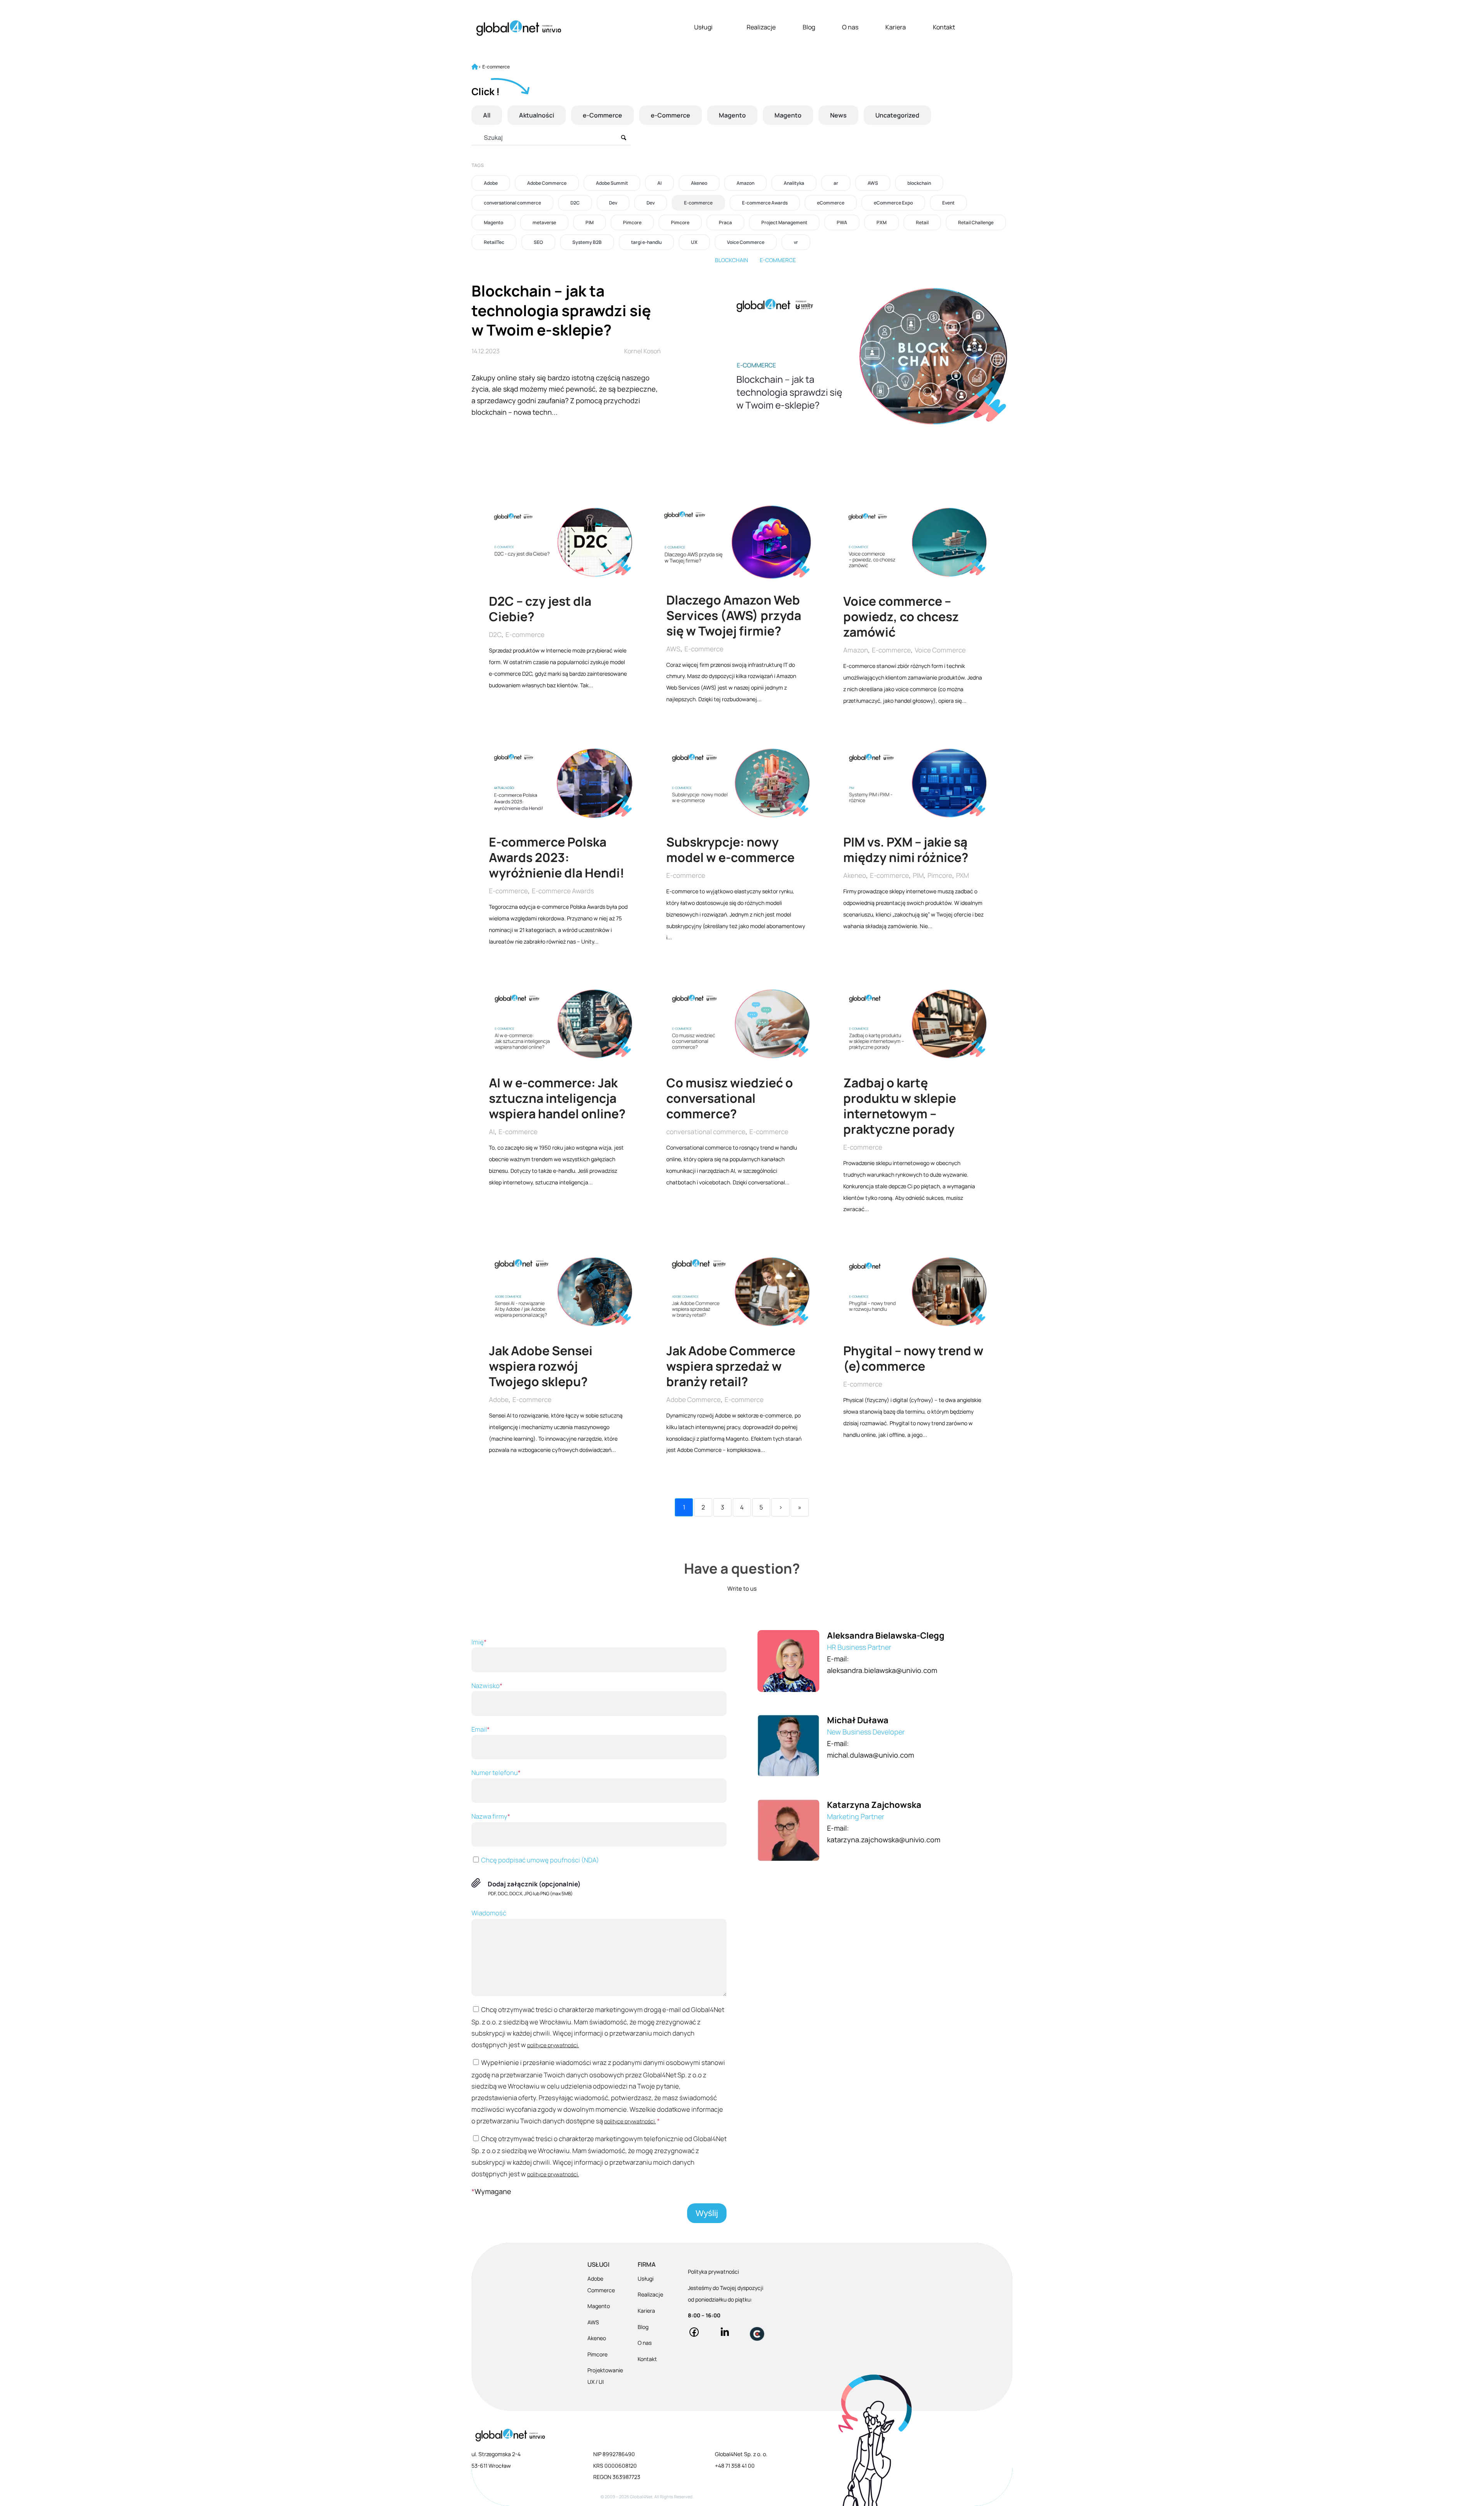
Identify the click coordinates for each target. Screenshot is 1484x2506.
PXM (882, 222)
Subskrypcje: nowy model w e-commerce (732, 850)
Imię (479, 1642)
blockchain (919, 183)
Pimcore (632, 222)
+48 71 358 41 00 (735, 2466)
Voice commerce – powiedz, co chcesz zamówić (901, 617)
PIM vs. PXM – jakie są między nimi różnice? (907, 850)
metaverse (544, 222)
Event (948, 203)
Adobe (491, 183)
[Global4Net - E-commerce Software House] (519, 28)
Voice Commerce (746, 242)
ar (836, 183)
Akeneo (699, 183)
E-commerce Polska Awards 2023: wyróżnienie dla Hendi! (558, 857)
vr (796, 242)
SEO (538, 242)
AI (659, 183)
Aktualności (537, 115)
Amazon (745, 183)
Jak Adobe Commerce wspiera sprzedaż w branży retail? (731, 1366)
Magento (732, 115)
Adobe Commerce (547, 183)
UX (694, 242)
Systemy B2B (587, 242)
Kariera (896, 27)
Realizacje (761, 27)
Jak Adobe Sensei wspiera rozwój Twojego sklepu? (541, 1366)
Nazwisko (487, 1686)
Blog (809, 27)
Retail (922, 222)
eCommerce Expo (893, 203)
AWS (873, 183)
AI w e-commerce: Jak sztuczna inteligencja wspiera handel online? (558, 1099)
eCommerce (831, 203)
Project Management (784, 222)
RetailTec (494, 242)
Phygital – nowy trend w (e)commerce (913, 1359)
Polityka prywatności (713, 2272)
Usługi (703, 27)
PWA (842, 222)
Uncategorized (897, 115)
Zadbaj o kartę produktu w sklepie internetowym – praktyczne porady (900, 1106)
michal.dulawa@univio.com (870, 1755)
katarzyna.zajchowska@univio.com (884, 1840)
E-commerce (698, 203)
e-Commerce (602, 115)
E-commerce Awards (765, 203)
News (838, 115)
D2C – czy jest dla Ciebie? (540, 609)
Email (481, 1729)
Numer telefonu (496, 1773)
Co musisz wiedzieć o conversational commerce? (730, 1099)
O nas (850, 27)
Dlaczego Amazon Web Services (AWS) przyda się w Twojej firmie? (734, 615)
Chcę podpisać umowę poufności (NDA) (539, 1860)
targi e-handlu (646, 242)
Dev (613, 203)
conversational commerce (512, 203)
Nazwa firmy (491, 1816)
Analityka (794, 183)
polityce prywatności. (553, 2045)
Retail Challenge (976, 222)
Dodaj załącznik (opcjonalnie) (534, 1884)
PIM (590, 222)
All (487, 115)
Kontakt (944, 27)
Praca (725, 222)
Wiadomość (489, 1913)
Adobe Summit (612, 183)
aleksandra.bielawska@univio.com (882, 1670)
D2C (575, 203)
